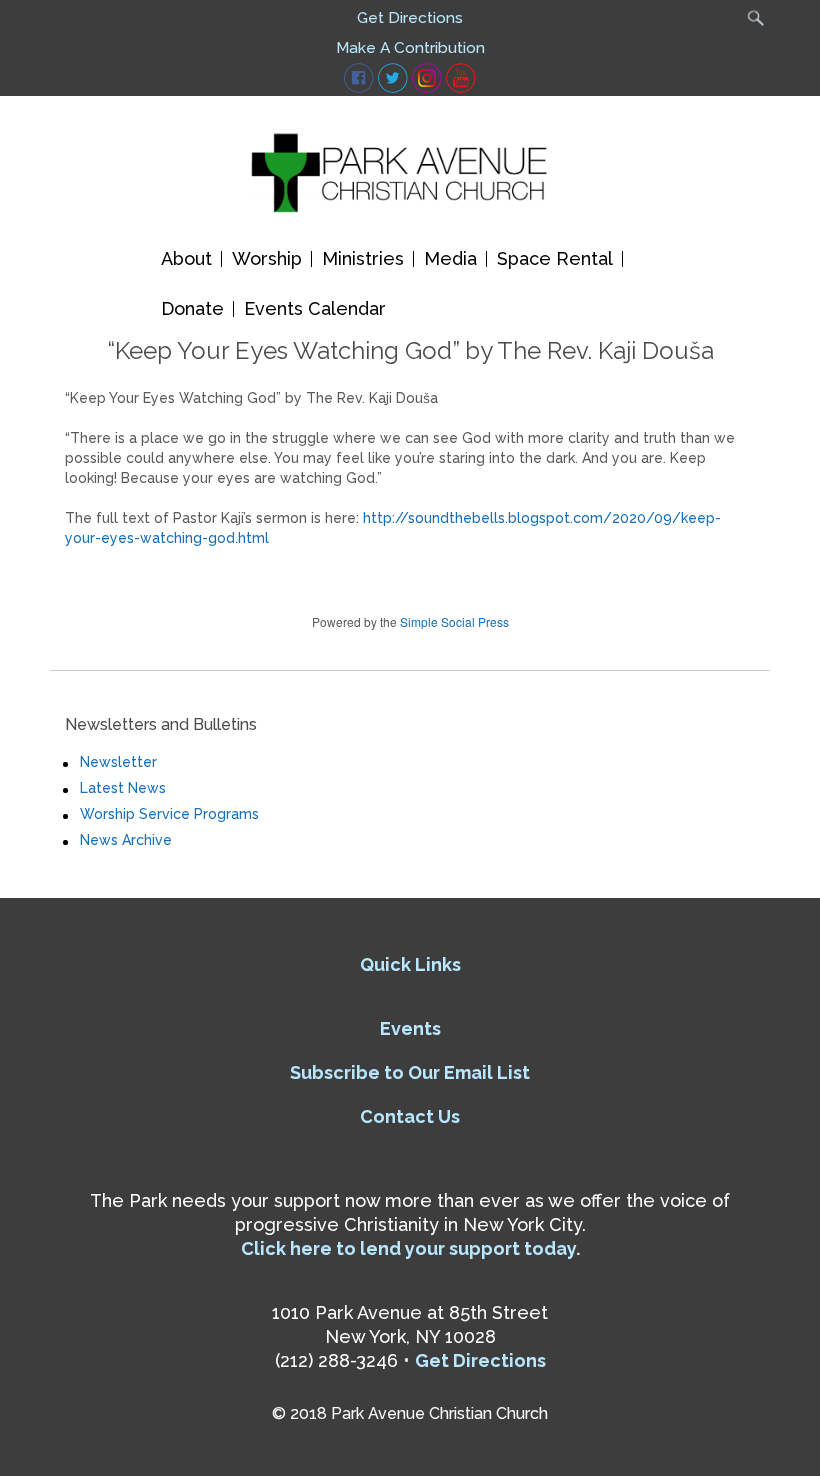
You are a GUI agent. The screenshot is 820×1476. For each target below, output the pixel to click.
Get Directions (410, 18)
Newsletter (118, 762)
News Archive (126, 840)
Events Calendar (315, 308)
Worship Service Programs (169, 814)
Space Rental (555, 258)
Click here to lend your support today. (410, 1248)
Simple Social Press (454, 621)
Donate (192, 308)
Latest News (123, 788)
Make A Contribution (410, 48)
